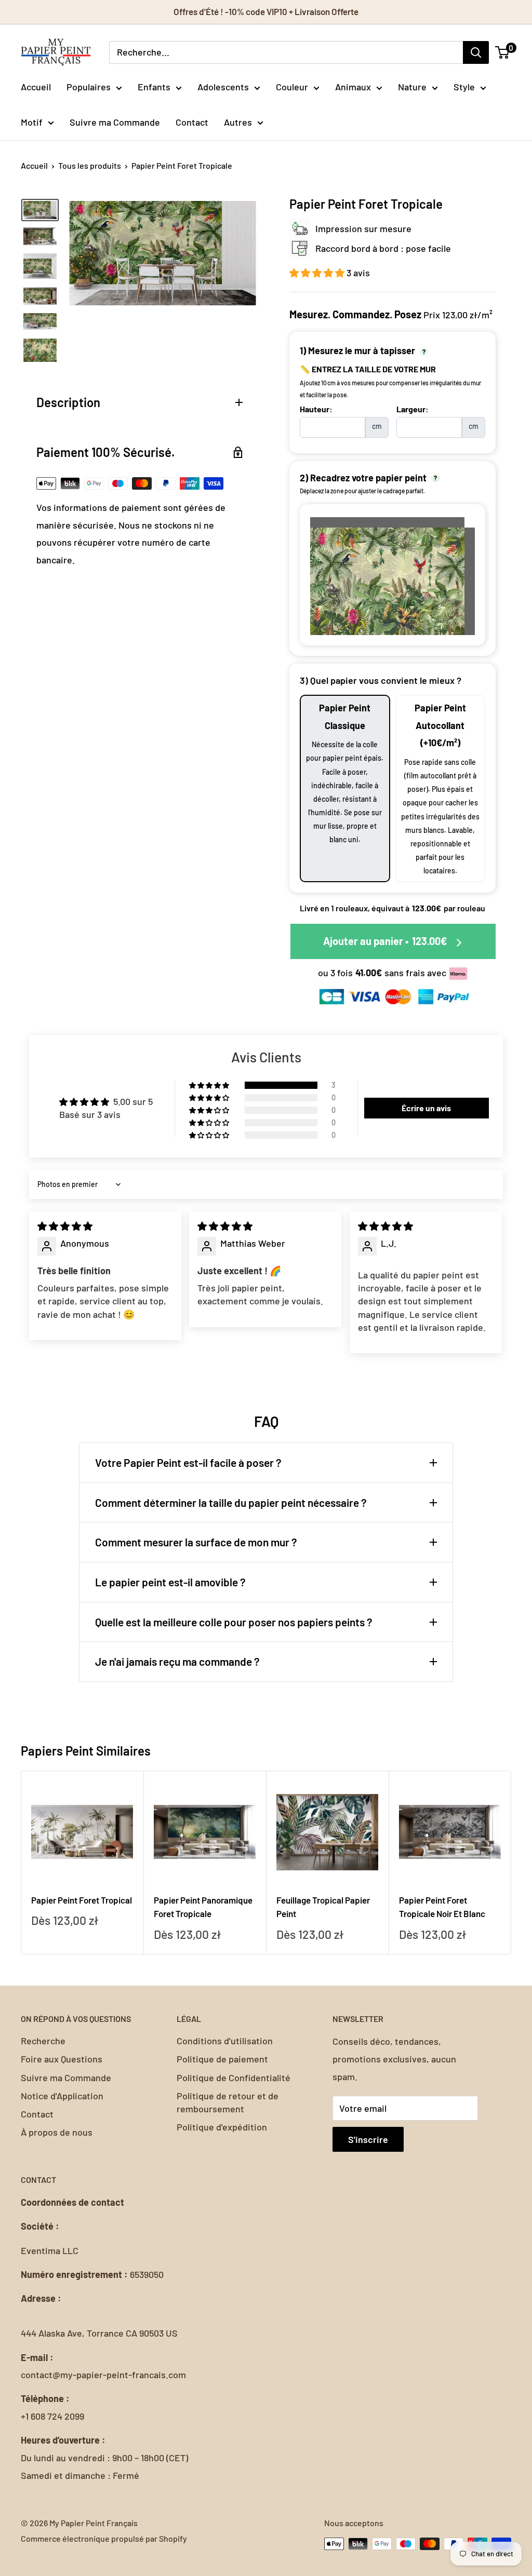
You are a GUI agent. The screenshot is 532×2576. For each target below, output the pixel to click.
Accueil (36, 87)
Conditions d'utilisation (225, 2041)
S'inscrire (368, 2139)
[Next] (511, 1863)
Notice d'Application (62, 2096)
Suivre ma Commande (115, 122)
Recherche (43, 2041)
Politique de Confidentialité (234, 2078)
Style (464, 87)
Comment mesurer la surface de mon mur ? (196, 1542)
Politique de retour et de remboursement (228, 2102)
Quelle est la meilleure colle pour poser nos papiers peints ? (234, 1622)
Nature (412, 87)
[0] (503, 52)
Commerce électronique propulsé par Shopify (104, 2538)
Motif (32, 122)
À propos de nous (57, 2132)
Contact (192, 122)
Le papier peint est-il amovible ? (170, 1582)
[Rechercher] (476, 52)
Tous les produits (90, 165)
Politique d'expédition (222, 2127)
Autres (238, 122)
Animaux (353, 87)
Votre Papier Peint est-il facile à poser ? (188, 1462)
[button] (318, 273)
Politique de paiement (222, 2059)
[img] (65, 1226)
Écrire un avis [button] (426, 1108)
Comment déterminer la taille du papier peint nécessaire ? (231, 1502)
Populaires (89, 87)
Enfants (154, 87)
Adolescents (223, 87)
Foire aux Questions (62, 2059)
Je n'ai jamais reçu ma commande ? (177, 1661)
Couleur (292, 87)
